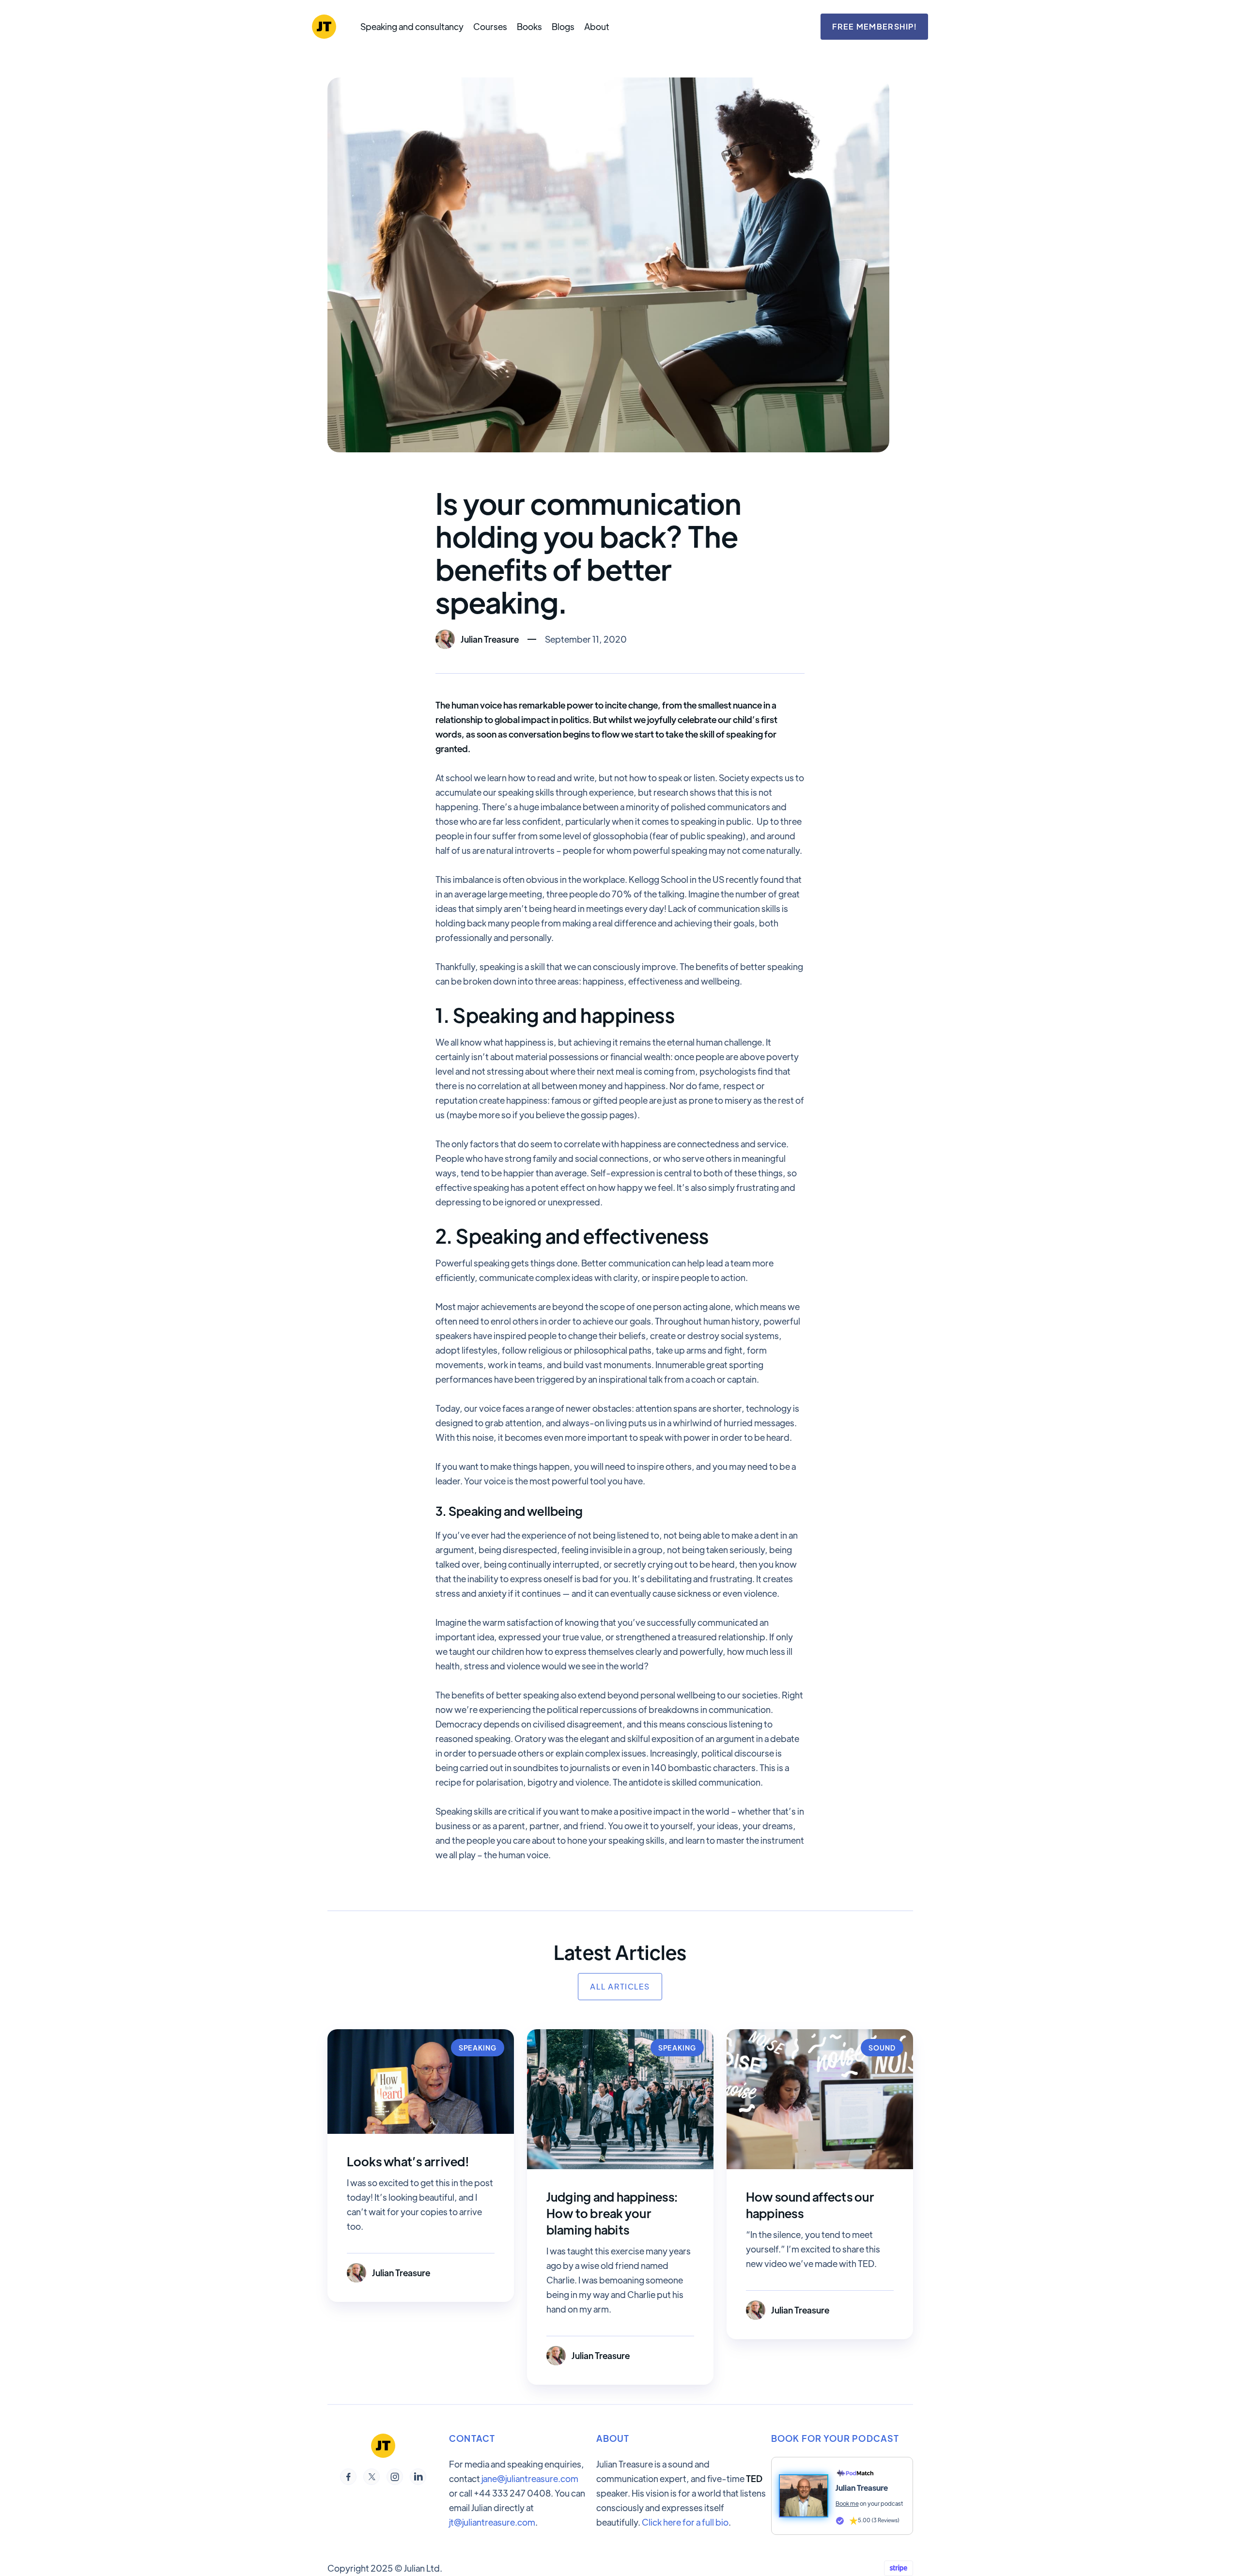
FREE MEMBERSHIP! (874, 26)
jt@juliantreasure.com (492, 2522)
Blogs (563, 27)
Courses (490, 27)
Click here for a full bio (685, 2522)
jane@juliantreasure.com (530, 2478)
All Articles (620, 1986)
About (597, 27)
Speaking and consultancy (412, 27)
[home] (324, 27)
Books (529, 27)
